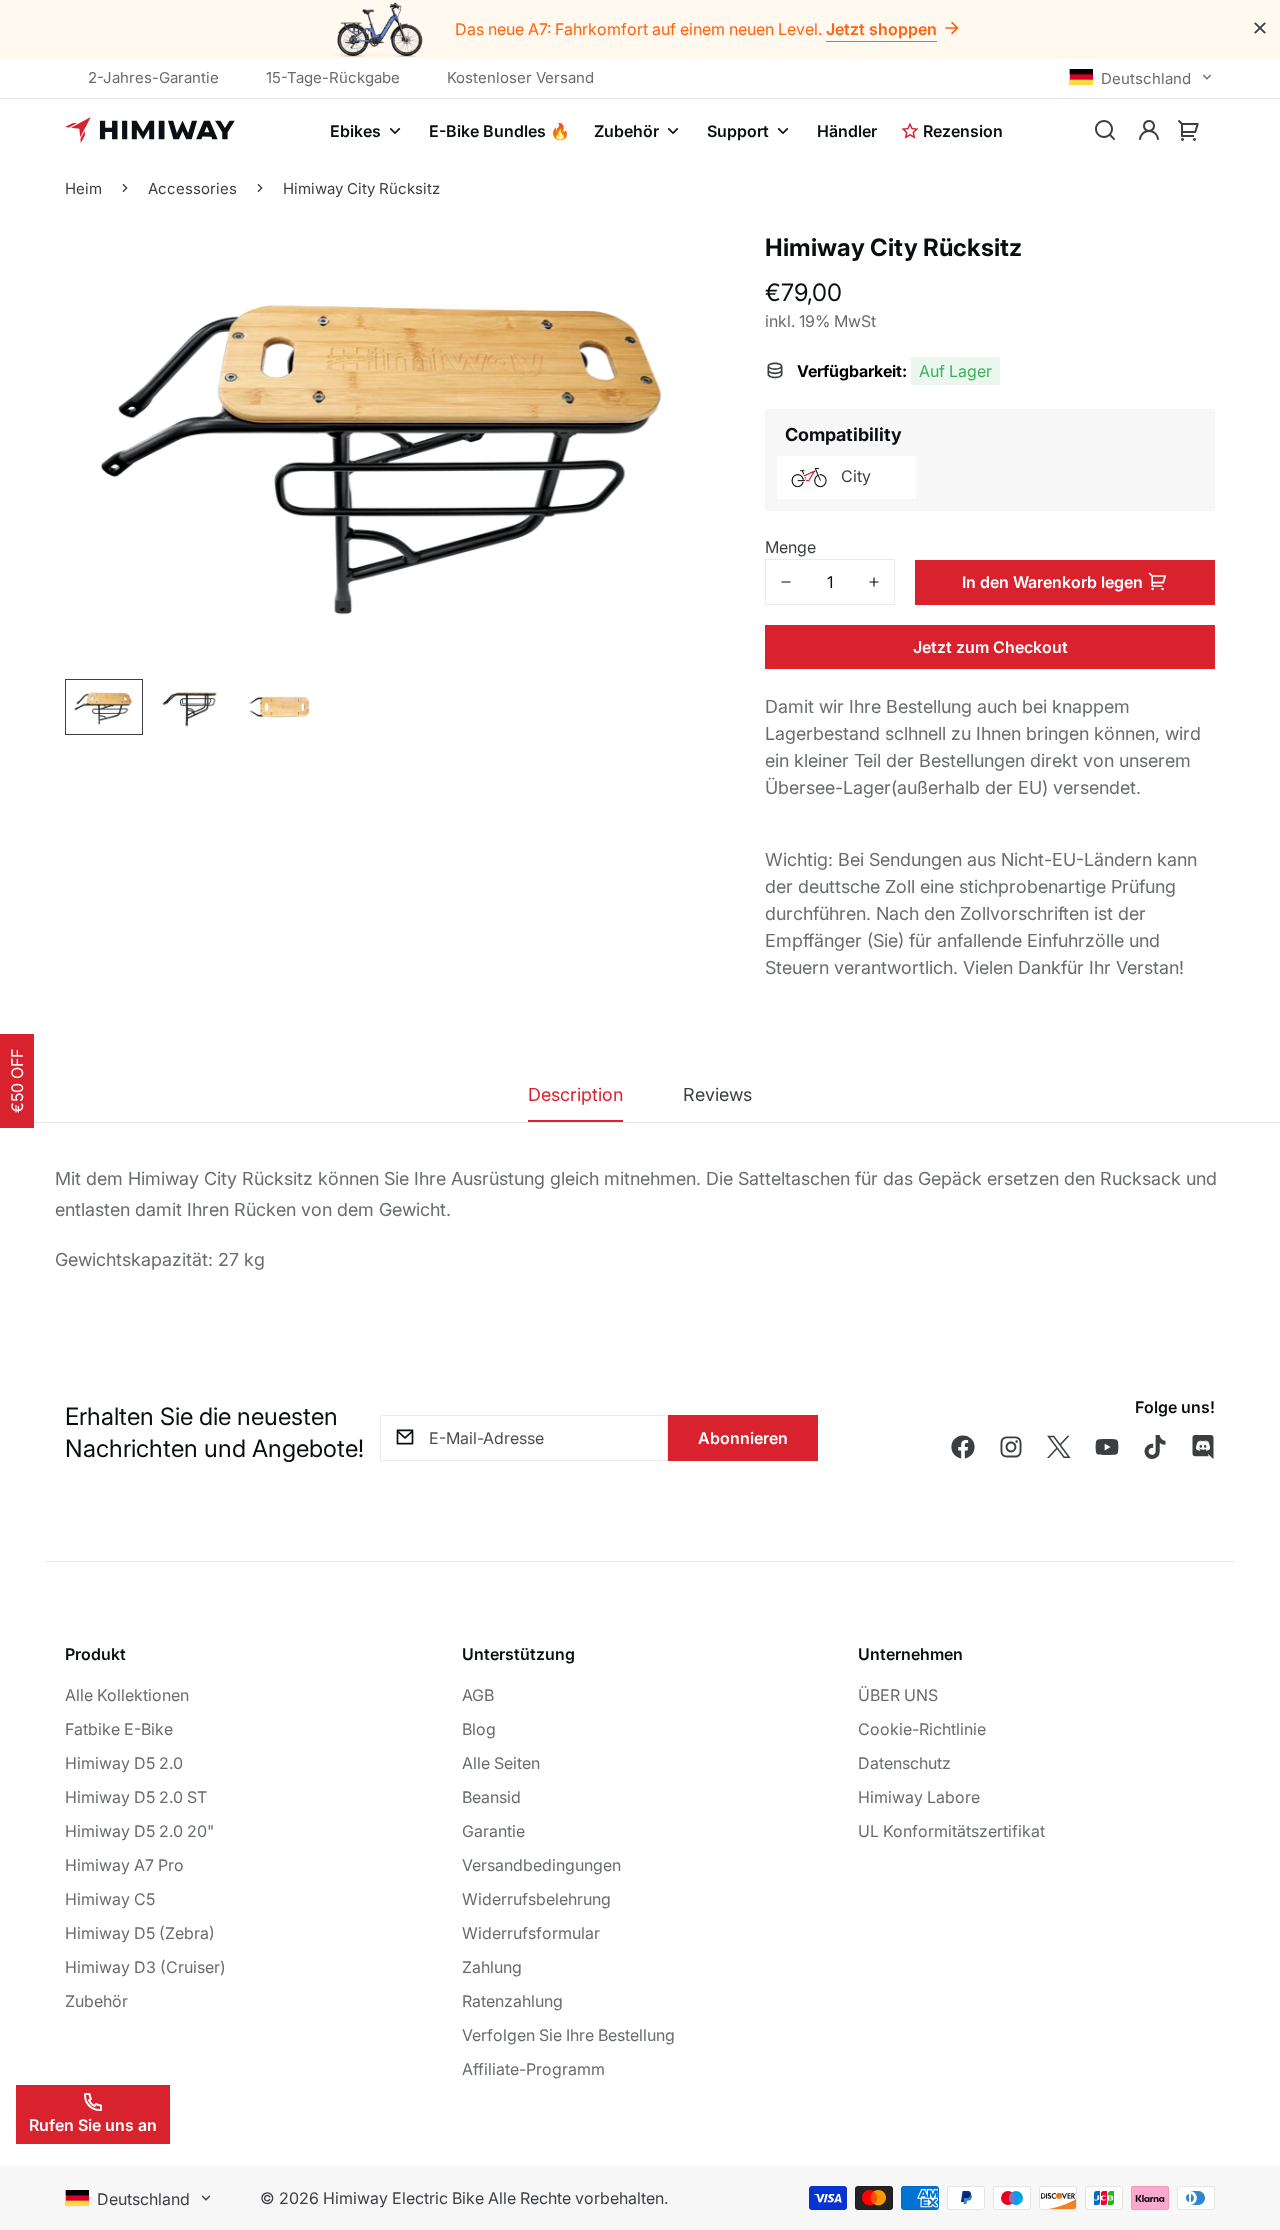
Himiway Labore (919, 1797)
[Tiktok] (1155, 1447)
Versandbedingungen (541, 1865)
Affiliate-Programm (533, 2069)
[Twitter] (1059, 1447)
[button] (1189, 131)
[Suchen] (1105, 131)
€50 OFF (17, 1081)
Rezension (963, 131)
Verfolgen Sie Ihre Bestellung (568, 2035)
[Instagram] (1011, 1447)
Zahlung (492, 1967)
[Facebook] (963, 1447)
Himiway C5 (110, 1899)
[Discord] (1203, 1447)
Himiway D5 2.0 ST (136, 1797)
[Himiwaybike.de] (150, 131)
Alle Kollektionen (127, 1695)
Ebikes (355, 131)
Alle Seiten (501, 1763)
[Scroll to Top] (1241, 2121)
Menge (790, 547)
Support (738, 131)
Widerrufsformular (531, 1933)
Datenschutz (904, 1763)
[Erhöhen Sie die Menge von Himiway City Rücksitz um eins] (874, 582)
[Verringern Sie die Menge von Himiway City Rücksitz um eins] (786, 582)
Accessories (192, 188)
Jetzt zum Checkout (990, 647)
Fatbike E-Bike (119, 1729)
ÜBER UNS (898, 1695)
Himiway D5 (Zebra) (140, 1933)
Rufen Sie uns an (93, 2125)
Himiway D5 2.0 (124, 1763)
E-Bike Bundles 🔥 (499, 131)
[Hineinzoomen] (672, 373)
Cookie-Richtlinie (922, 1729)
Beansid (491, 1797)
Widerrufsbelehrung (536, 1899)
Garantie (493, 1831)
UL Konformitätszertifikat (951, 1831)
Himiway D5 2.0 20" (139, 1831)
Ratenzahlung (512, 2001)
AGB (478, 1695)
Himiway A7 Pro (124, 1865)
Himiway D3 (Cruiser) (145, 1967)
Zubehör (626, 131)
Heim (83, 188)
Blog (479, 1729)
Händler (847, 131)
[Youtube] (1107, 1447)
